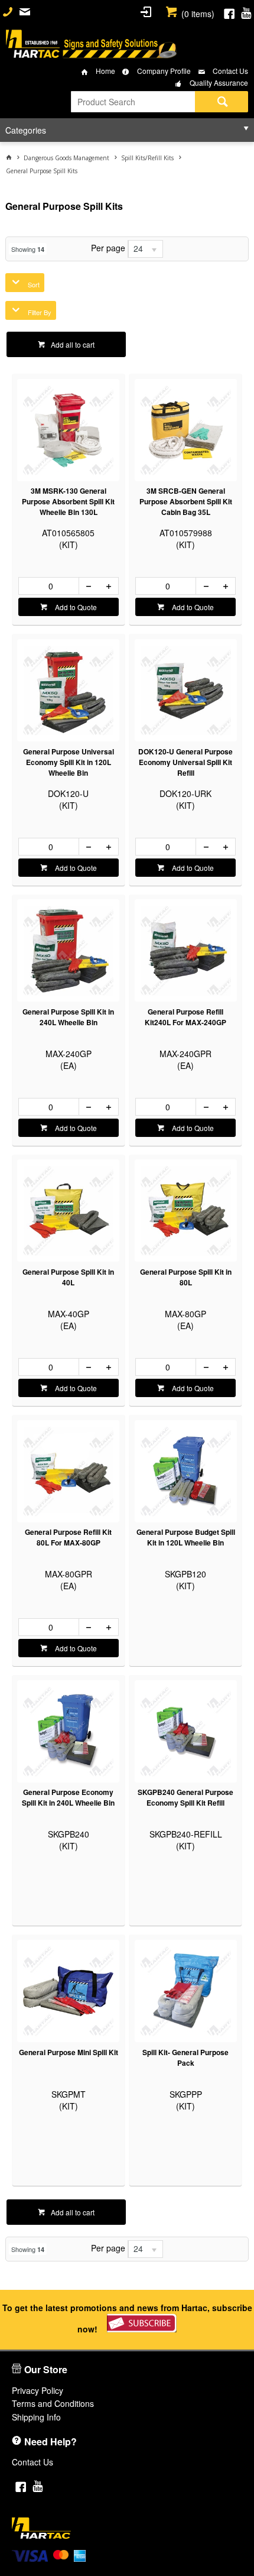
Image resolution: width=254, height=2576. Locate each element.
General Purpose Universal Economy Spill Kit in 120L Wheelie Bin (69, 762)
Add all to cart (73, 344)
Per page (108, 248)
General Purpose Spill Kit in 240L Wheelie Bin (68, 1017)
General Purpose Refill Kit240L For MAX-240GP (185, 1017)
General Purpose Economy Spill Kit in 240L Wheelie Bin (68, 1797)
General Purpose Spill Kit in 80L (186, 1277)
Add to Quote (75, 607)
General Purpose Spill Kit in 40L (68, 1277)
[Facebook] (229, 12)
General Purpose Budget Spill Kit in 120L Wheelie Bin (186, 1537)
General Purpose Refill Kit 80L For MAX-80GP (68, 1537)
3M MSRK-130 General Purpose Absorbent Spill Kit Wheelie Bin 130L (68, 501)
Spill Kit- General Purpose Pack (185, 2057)
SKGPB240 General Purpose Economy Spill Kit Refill (185, 1797)
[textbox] (133, 102)
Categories (26, 130)
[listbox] (145, 249)
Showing (28, 249)
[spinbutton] (49, 586)
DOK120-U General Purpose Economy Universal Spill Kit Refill (185, 762)
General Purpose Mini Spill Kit (69, 2052)
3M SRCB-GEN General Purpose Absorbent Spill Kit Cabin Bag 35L (186, 501)
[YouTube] (246, 12)
